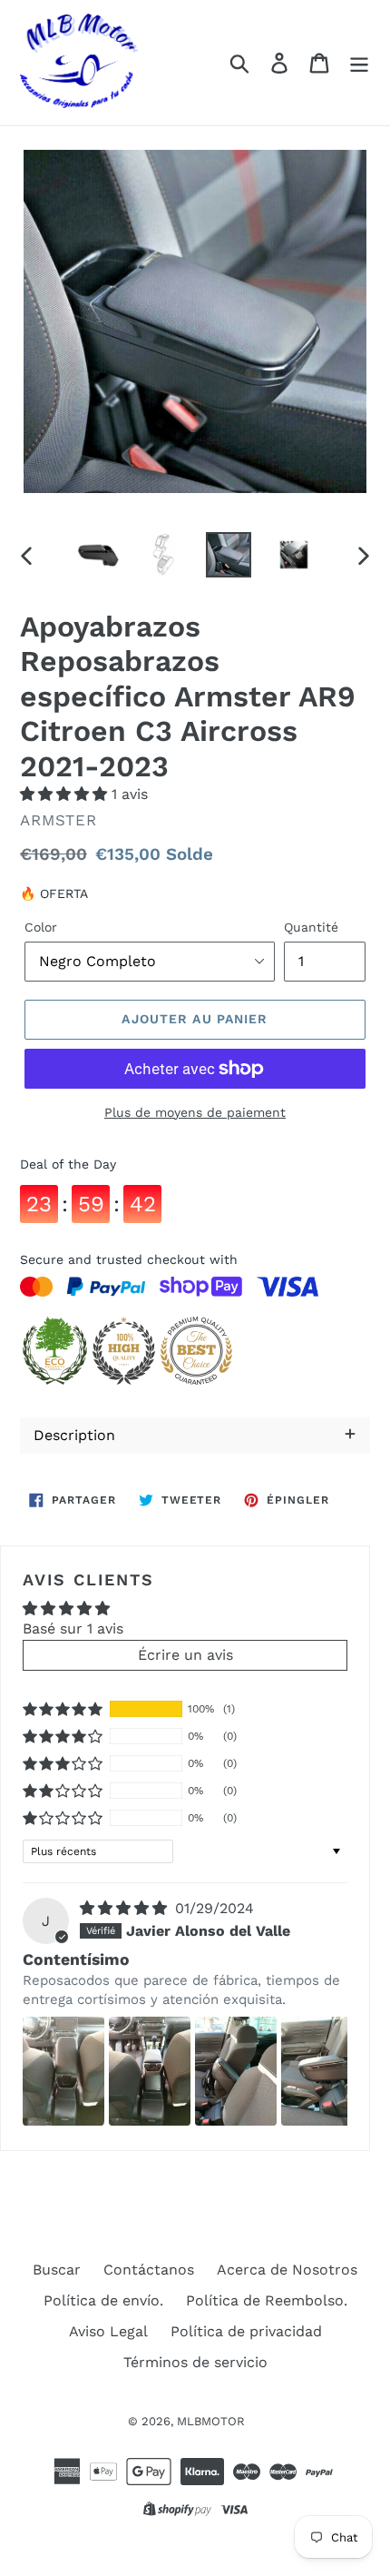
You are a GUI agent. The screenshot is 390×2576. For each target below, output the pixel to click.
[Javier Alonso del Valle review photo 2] (150, 2071)
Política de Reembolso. (267, 2300)
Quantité (311, 927)
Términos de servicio (195, 2362)
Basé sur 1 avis (73, 1629)
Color (41, 927)
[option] (98, 555)
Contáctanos (149, 2270)
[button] (66, 794)
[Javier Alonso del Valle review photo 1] (63, 2071)
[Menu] (359, 63)
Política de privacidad (246, 2331)
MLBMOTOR (211, 2421)
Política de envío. (103, 2300)
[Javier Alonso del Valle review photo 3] (236, 2071)
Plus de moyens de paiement (195, 1112)
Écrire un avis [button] (185, 1655)
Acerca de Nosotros (287, 2270)
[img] (126, 1908)
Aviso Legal (108, 2331)
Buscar (57, 2270)
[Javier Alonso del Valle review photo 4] (322, 2071)
